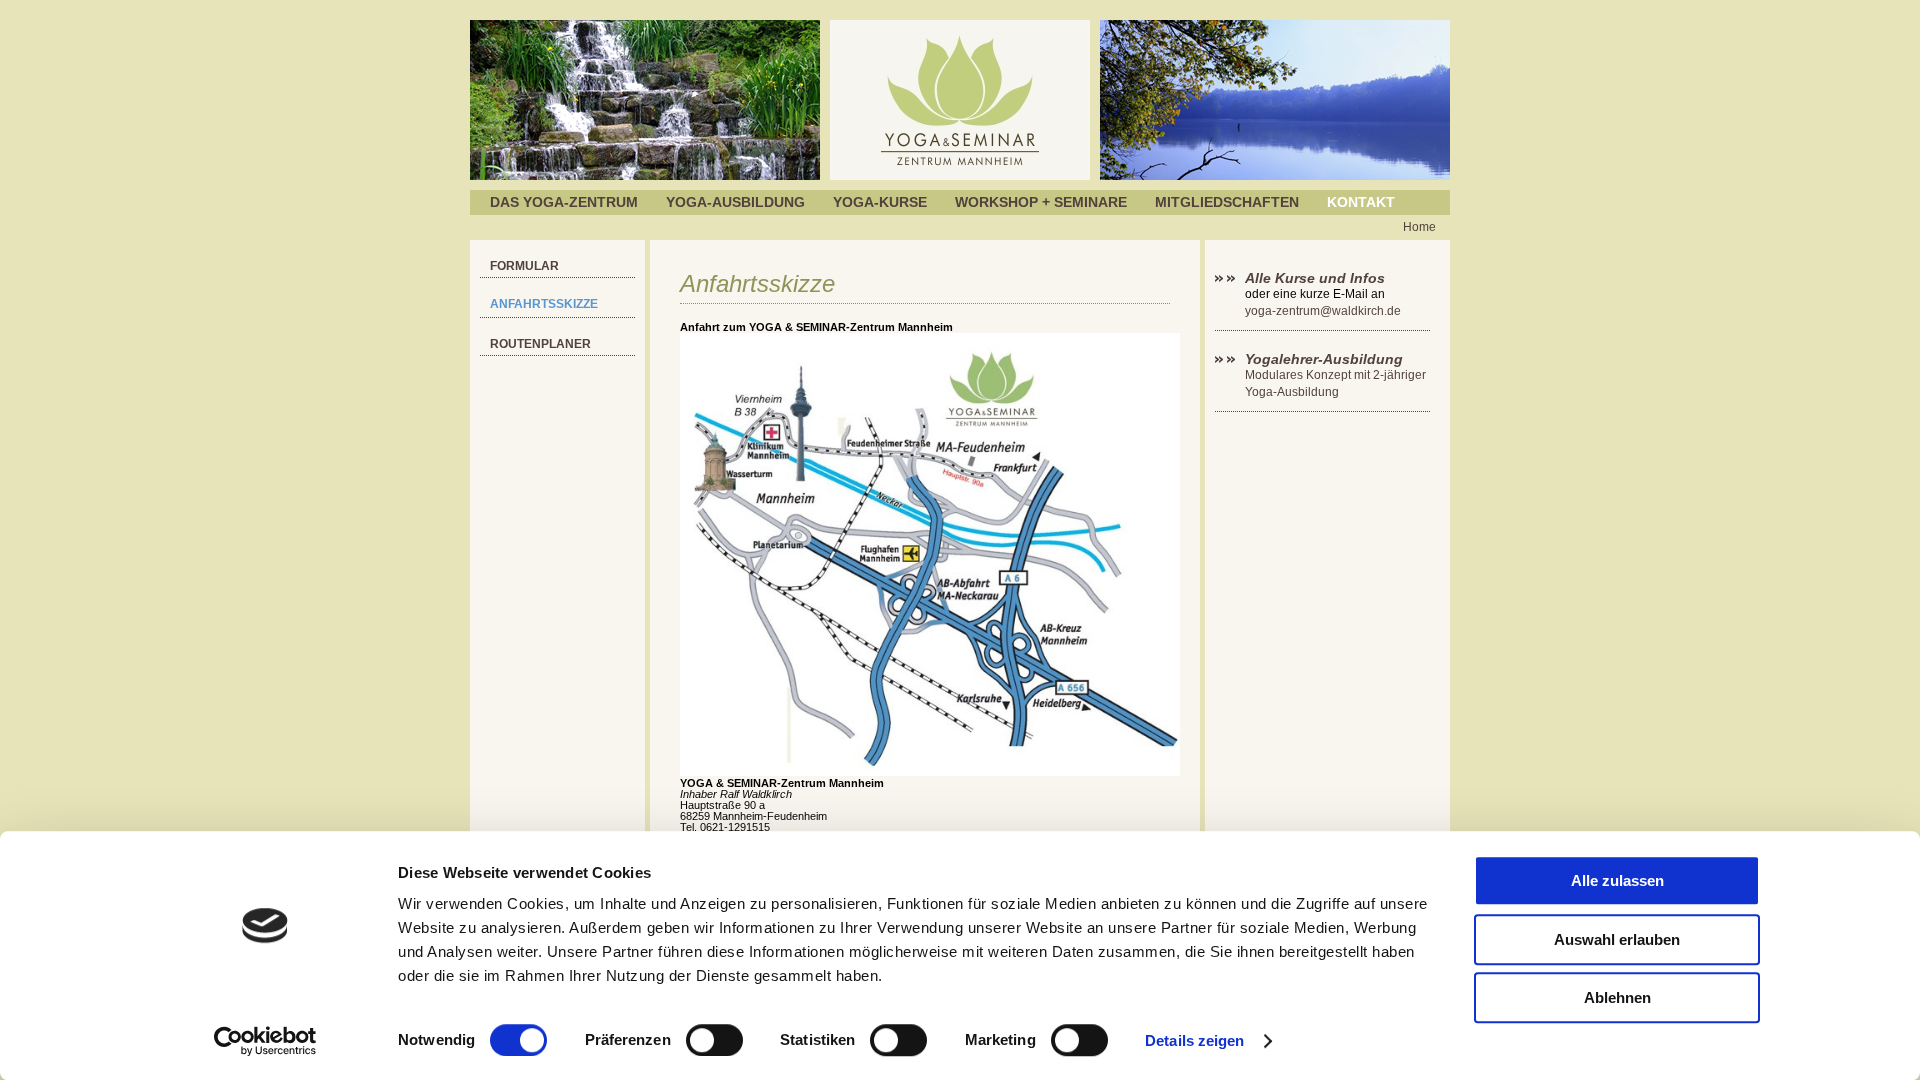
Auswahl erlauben (1617, 939)
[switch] (714, 1040)
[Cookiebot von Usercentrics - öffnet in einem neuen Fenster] (265, 1041)
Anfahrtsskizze (544, 304)
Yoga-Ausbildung (735, 202)
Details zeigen (1194, 1040)
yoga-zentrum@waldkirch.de (1323, 311)
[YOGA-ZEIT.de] (960, 176)
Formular (524, 266)
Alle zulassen (1617, 880)
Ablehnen (1617, 997)
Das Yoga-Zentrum (564, 202)
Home (1419, 227)
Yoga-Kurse (880, 202)
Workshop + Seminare (1041, 202)
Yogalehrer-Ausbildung (1324, 359)
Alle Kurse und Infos (1317, 278)
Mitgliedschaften (1227, 202)
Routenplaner (540, 344)
